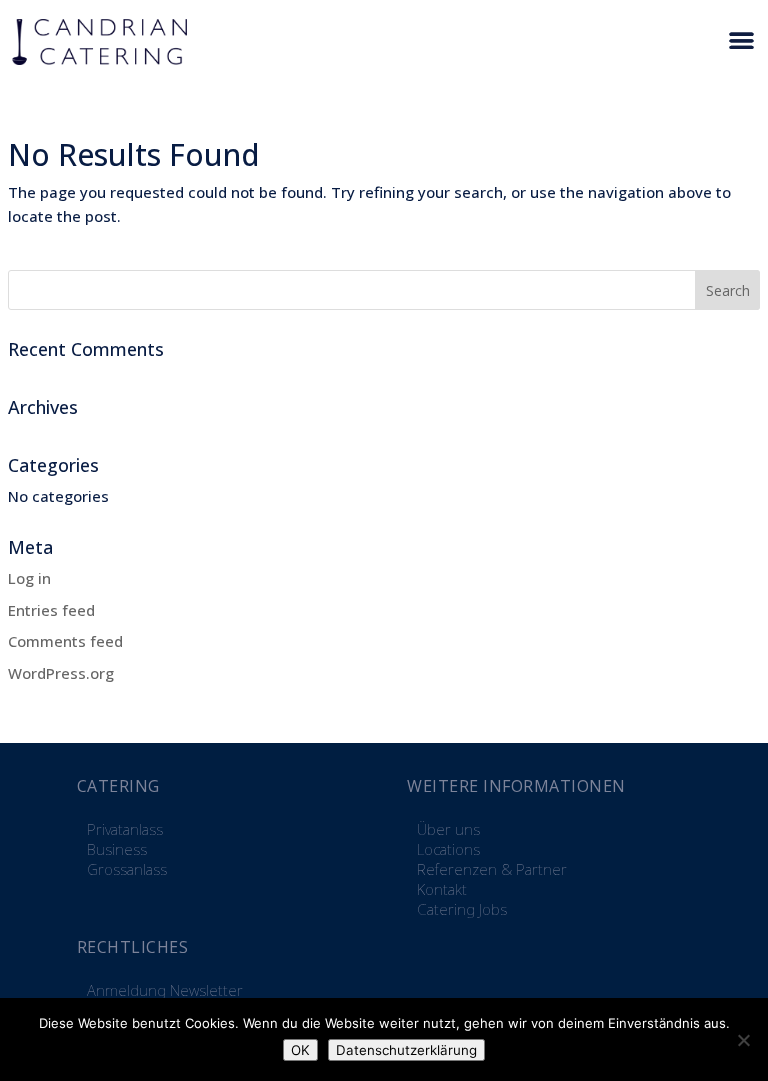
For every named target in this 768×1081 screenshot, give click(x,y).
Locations (448, 849)
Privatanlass (125, 829)
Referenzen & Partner (492, 869)
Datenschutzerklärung (406, 1050)
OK (300, 1050)
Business (117, 849)
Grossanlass (127, 869)
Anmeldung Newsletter (165, 990)
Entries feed (51, 610)
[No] (743, 1040)
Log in (29, 578)
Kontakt (442, 889)
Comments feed (65, 641)
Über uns (448, 829)
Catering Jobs (462, 909)
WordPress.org (61, 673)
